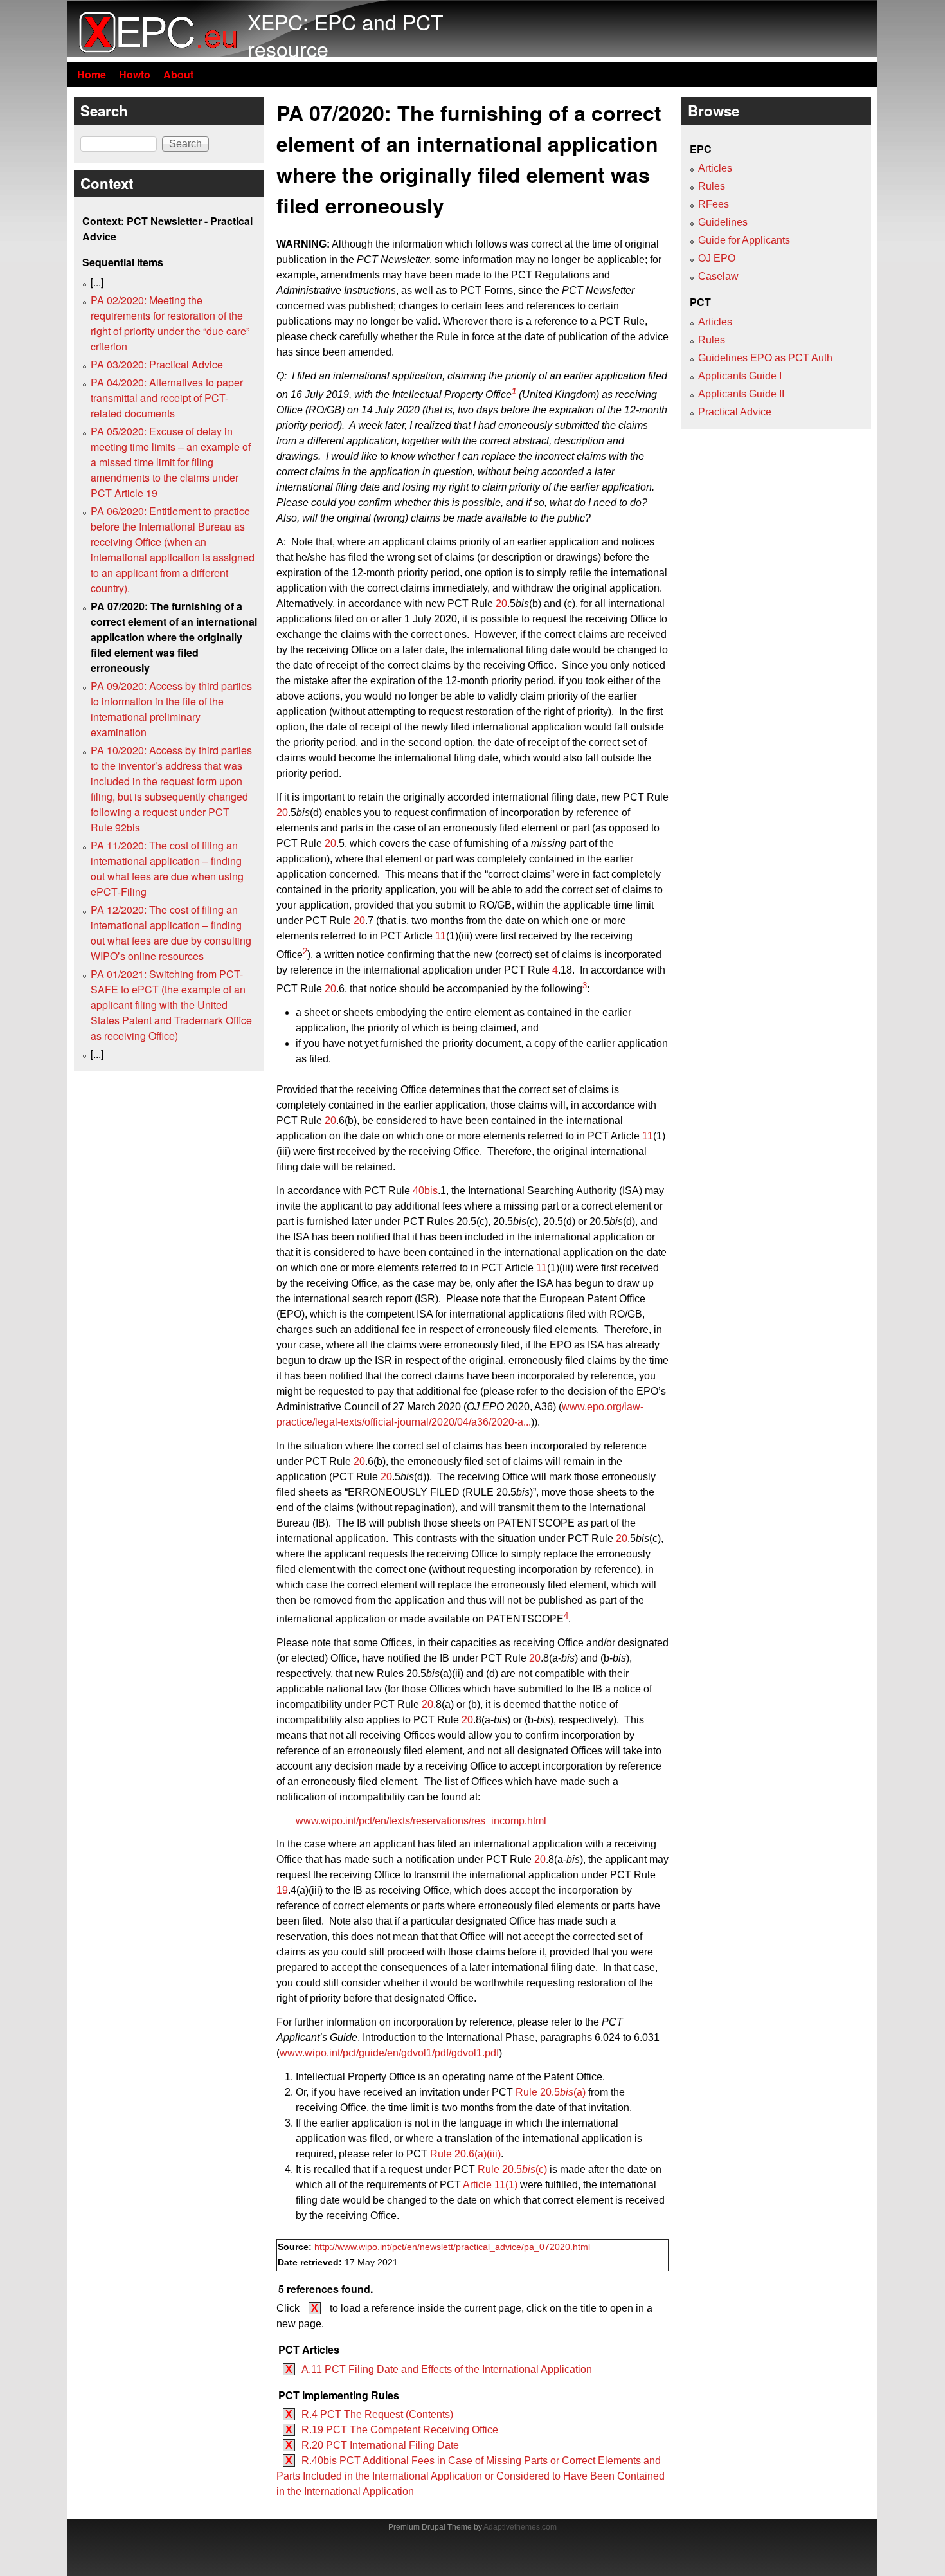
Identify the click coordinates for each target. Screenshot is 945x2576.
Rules (712, 186)
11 (441, 936)
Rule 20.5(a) (551, 2092)
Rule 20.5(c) (512, 2169)
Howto (135, 74)
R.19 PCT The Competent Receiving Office (400, 2430)
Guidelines (723, 222)
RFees (714, 204)
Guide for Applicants (744, 240)
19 (282, 1890)
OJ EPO (717, 258)
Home (92, 74)
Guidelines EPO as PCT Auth (765, 358)
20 (501, 603)
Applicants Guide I (740, 376)
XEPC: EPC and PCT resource (346, 35)
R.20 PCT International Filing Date (380, 2445)
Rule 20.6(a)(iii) (465, 2154)
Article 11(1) (490, 2185)
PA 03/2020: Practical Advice (157, 364)
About (178, 74)
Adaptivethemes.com (520, 2527)
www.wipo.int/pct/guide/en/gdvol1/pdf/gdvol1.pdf (389, 2053)
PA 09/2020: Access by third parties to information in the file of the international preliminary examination (171, 709)
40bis (425, 1191)
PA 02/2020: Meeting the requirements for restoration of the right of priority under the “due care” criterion (170, 323)
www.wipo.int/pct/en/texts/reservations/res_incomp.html (421, 1821)
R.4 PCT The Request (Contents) (377, 2414)
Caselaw (718, 276)
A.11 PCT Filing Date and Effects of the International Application (447, 2369)
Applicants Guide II (741, 394)
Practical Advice (735, 412)
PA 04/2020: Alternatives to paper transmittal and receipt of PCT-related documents (167, 398)
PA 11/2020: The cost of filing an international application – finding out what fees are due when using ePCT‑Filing (167, 868)
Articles (715, 168)
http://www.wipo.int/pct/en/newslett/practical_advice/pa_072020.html (452, 2247)
